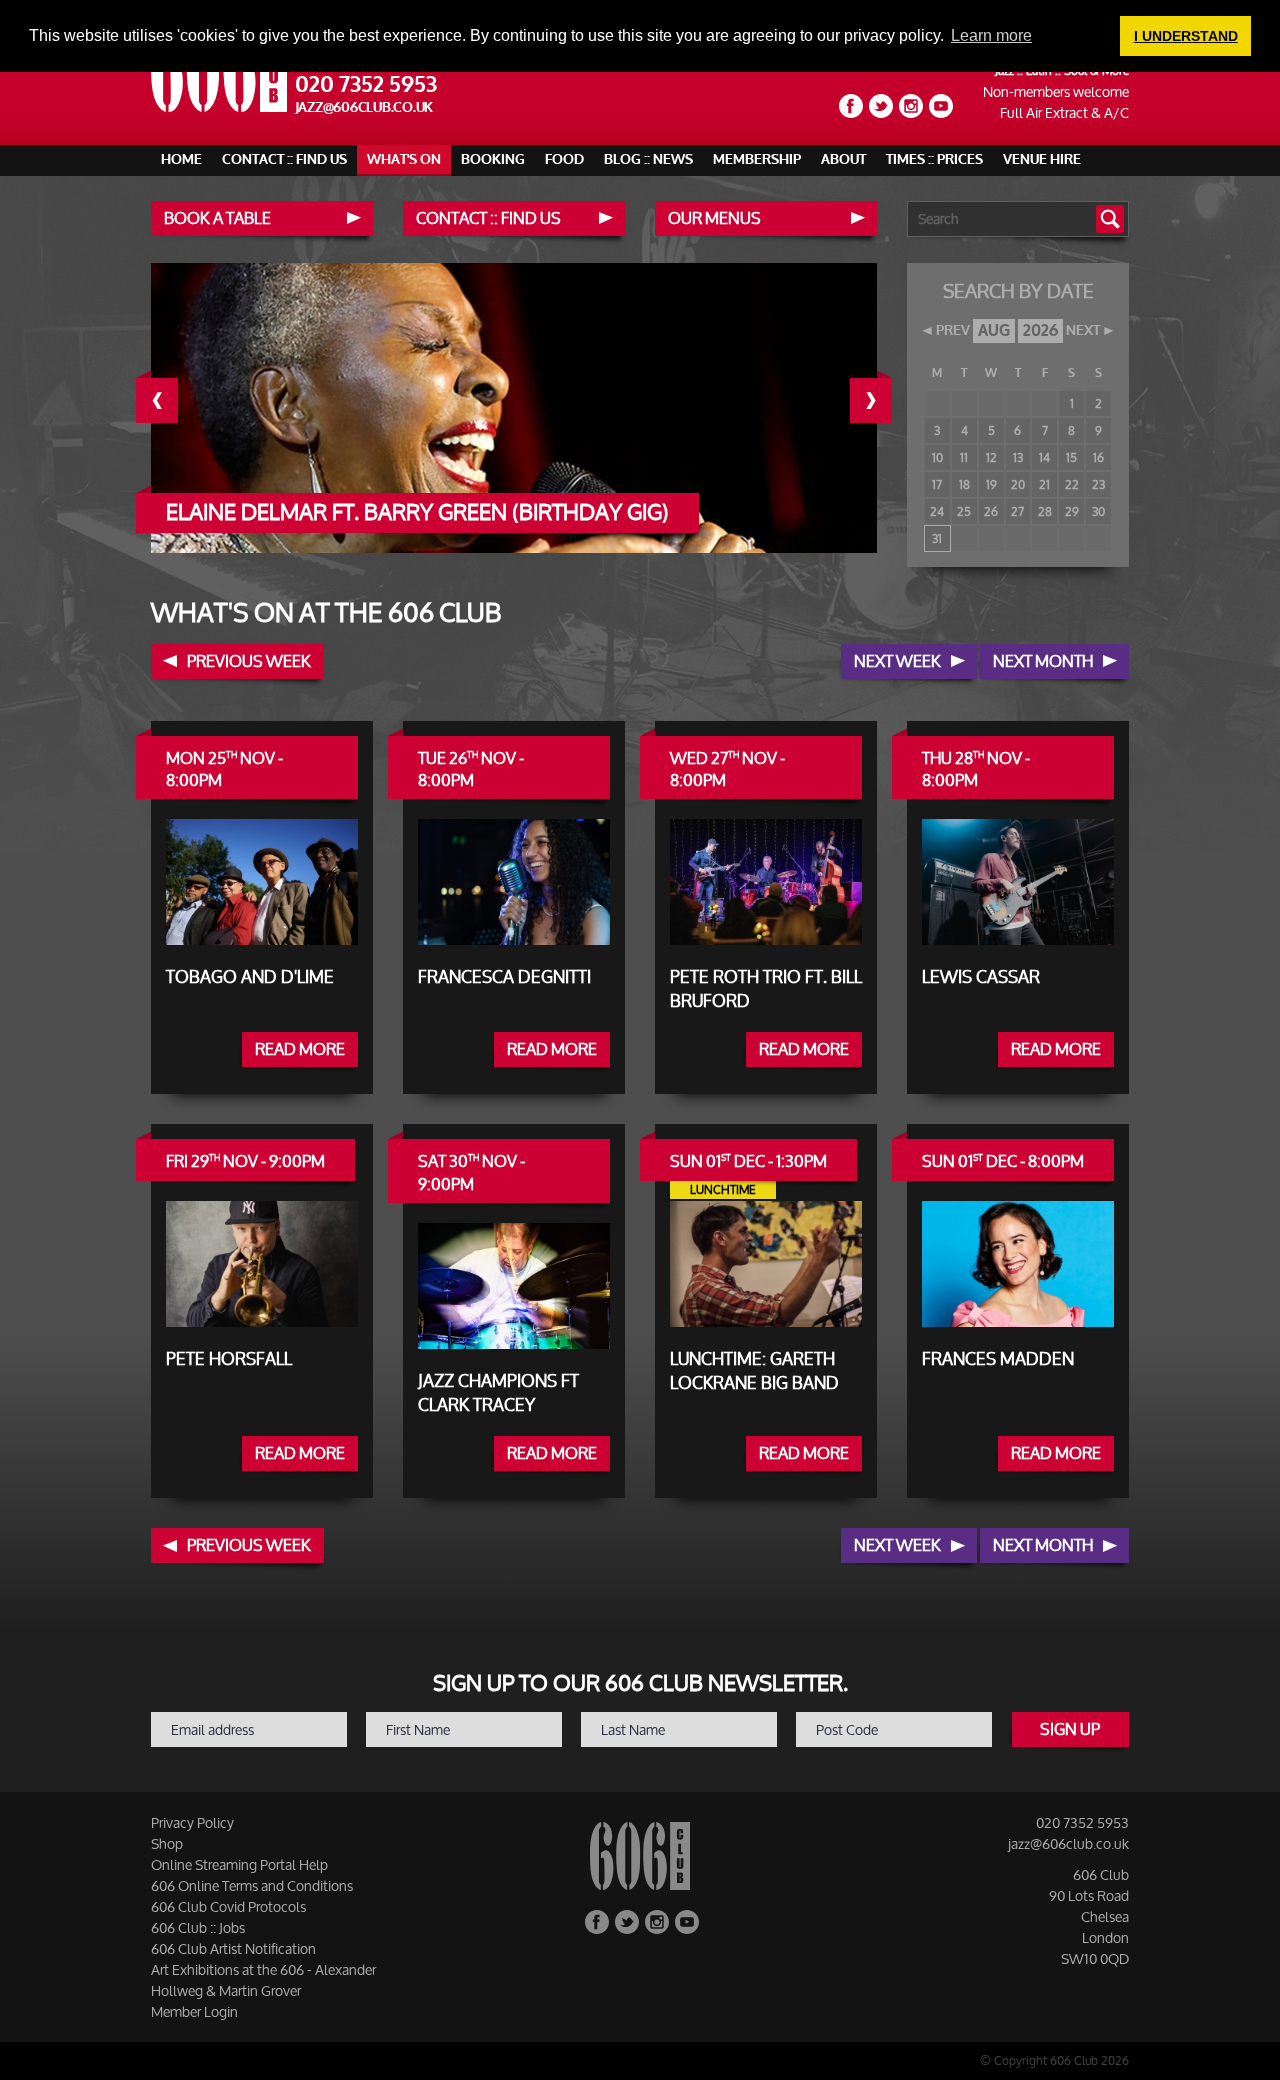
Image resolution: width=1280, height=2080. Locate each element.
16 (1098, 457)
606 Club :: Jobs (198, 1927)
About (843, 159)
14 (1044, 457)
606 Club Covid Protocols (228, 1906)
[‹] (172, 400)
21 (1044, 484)
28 (1045, 511)
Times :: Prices (934, 159)
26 (991, 511)
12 (991, 457)
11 (964, 457)
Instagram (911, 106)
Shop (167, 1843)
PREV (953, 331)
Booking (493, 159)
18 (964, 484)
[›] (886, 400)
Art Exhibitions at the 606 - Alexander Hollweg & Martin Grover (263, 1980)
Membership (757, 159)
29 (1072, 511)
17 (937, 484)
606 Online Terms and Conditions (252, 1885)
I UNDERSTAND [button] (1186, 36)
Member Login (194, 2011)
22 (1072, 484)
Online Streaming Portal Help (239, 1864)
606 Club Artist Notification (233, 1948)
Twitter (881, 106)
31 (937, 538)
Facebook (851, 106)
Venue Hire (1042, 159)
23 (1098, 484)
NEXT (1083, 331)
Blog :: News (648, 159)
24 (937, 511)
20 (1018, 484)
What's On (404, 159)
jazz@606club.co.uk (364, 107)
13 (1018, 457)
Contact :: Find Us (284, 159)
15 (1071, 457)
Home (181, 159)
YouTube (941, 106)
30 (1098, 511)
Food (564, 159)
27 (1017, 511)
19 (991, 484)
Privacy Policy (192, 1822)
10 (937, 457)
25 (964, 511)
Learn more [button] (991, 35)
